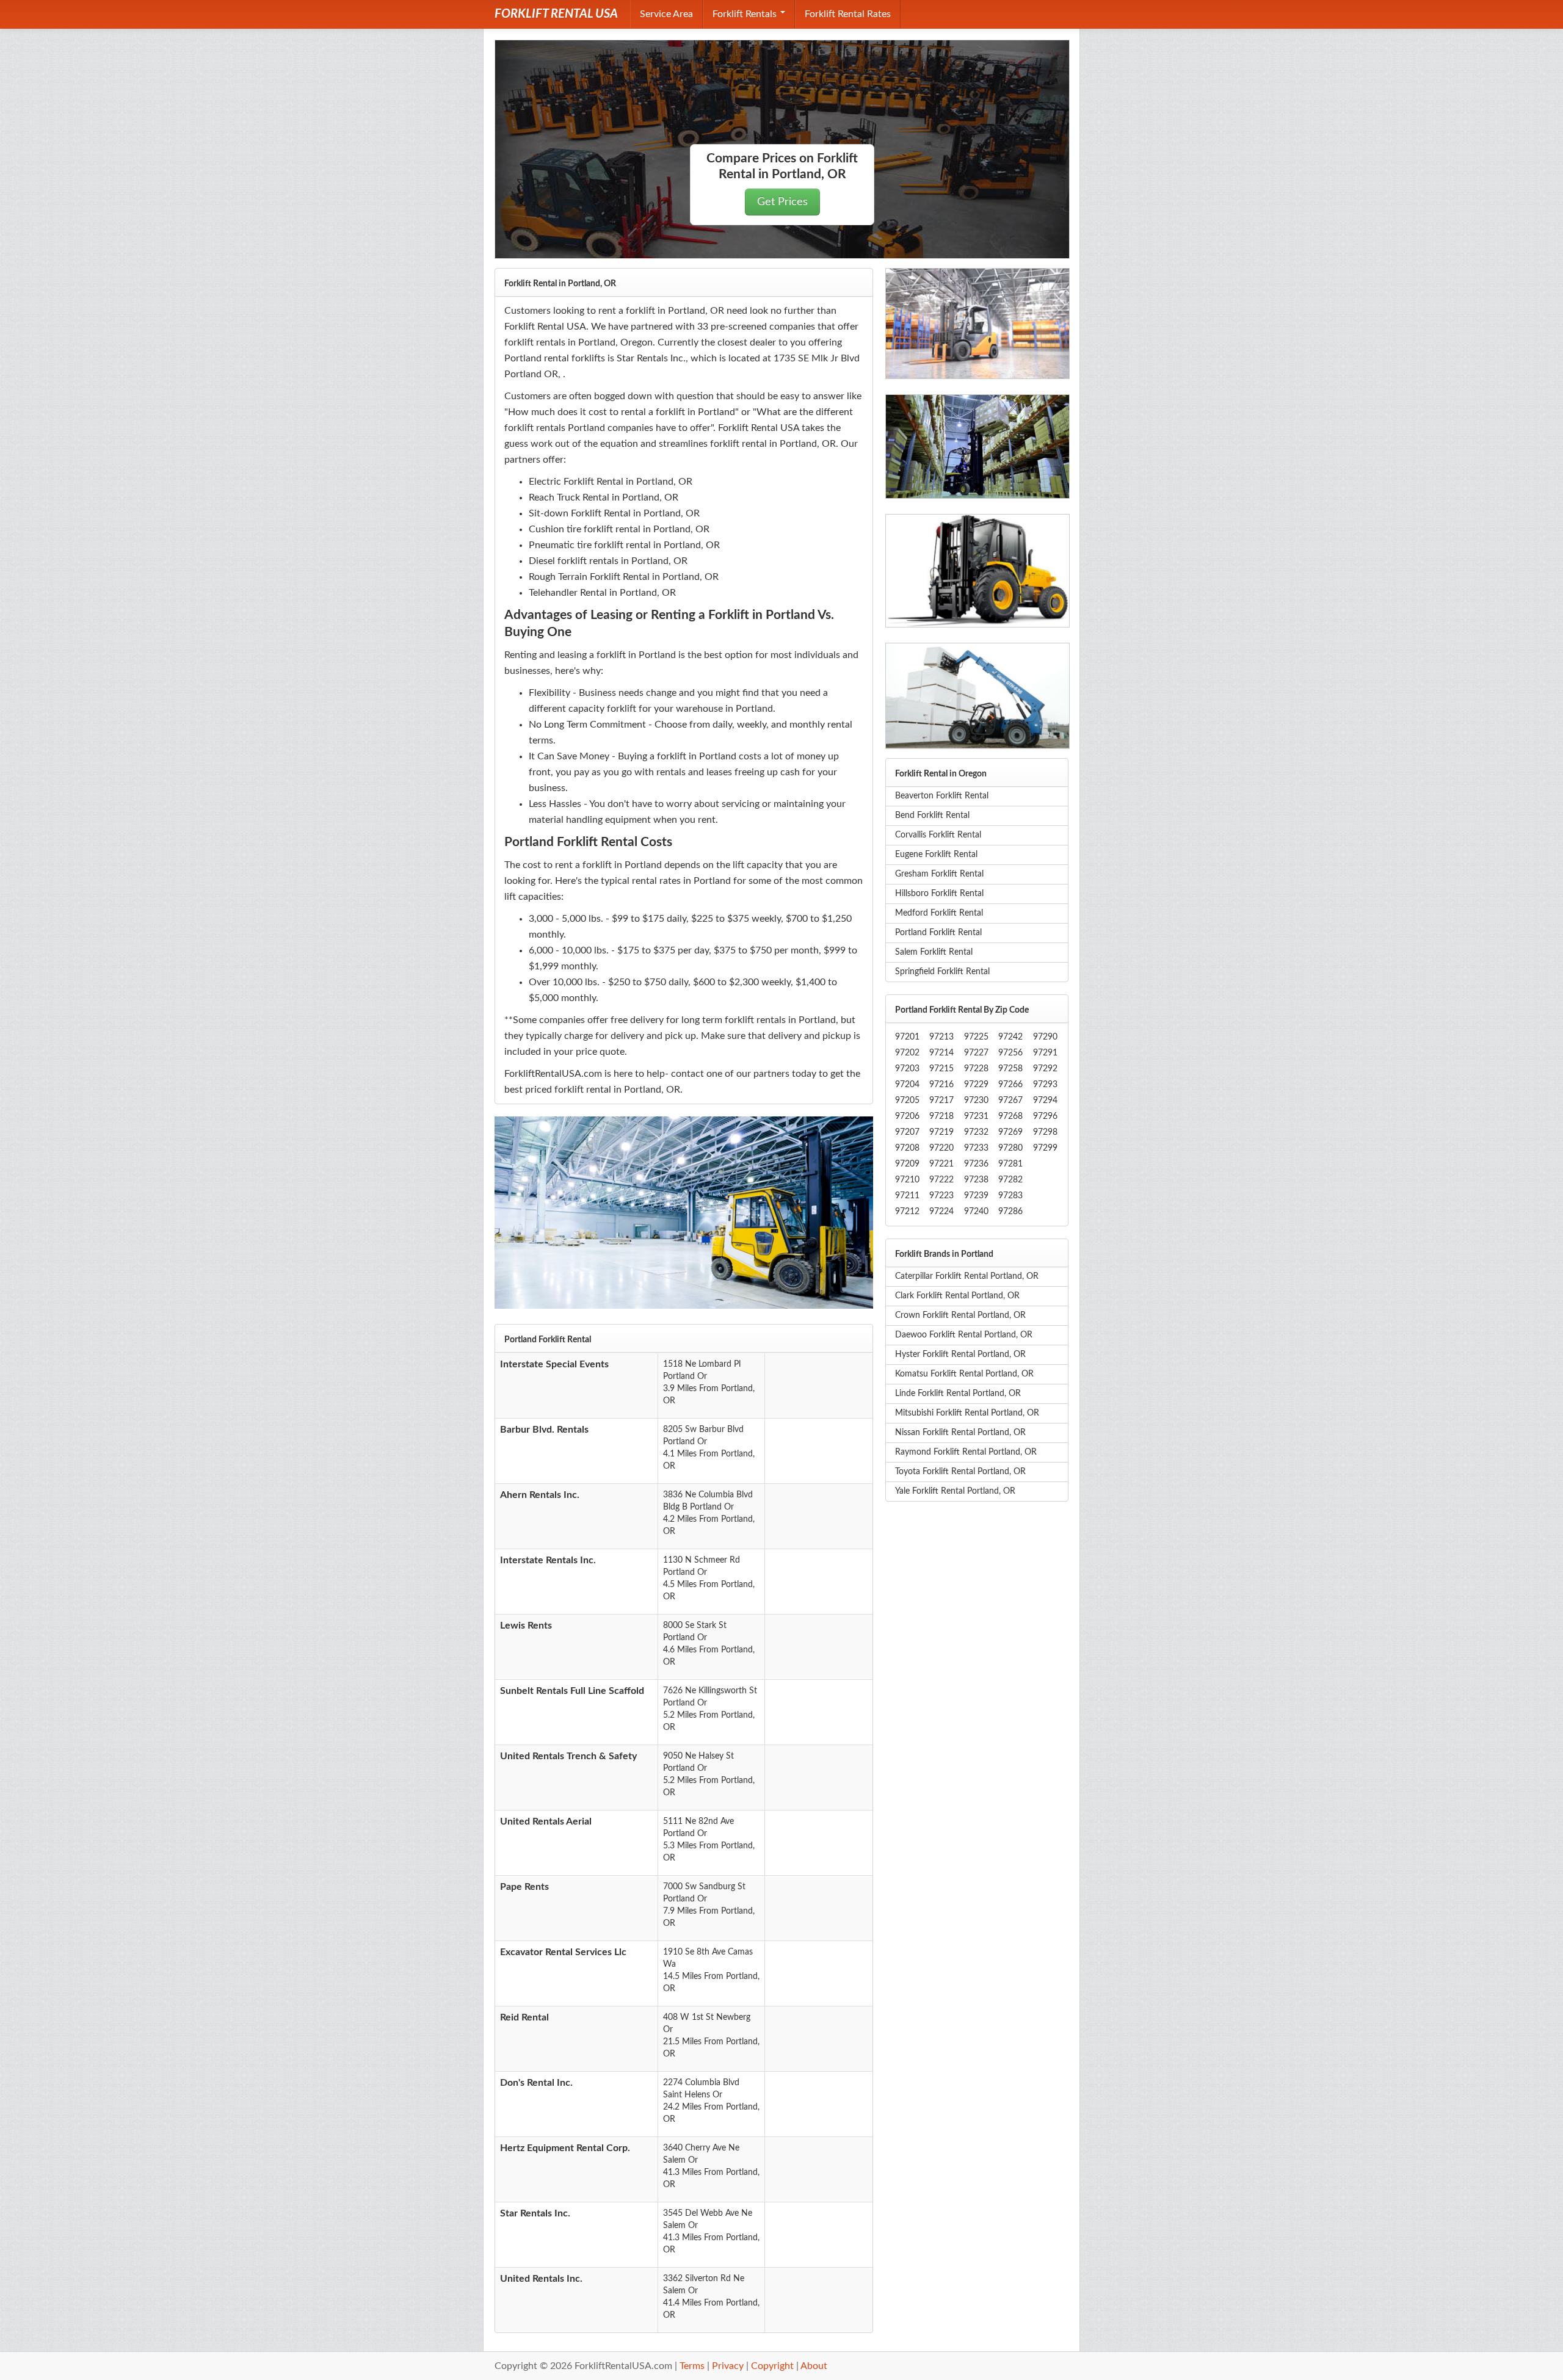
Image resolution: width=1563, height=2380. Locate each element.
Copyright (772, 2366)
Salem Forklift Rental (934, 952)
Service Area (666, 14)
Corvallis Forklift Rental (938, 835)
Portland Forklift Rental (938, 933)
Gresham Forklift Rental (939, 874)
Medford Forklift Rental (939, 913)
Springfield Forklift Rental (942, 972)
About (814, 2366)
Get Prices (782, 202)
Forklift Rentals (746, 14)
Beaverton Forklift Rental (942, 796)
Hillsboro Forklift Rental (939, 894)
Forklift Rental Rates (848, 14)
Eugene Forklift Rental (936, 855)
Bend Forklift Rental (932, 816)
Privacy (728, 2366)
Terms (692, 2366)
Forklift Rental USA (556, 14)
